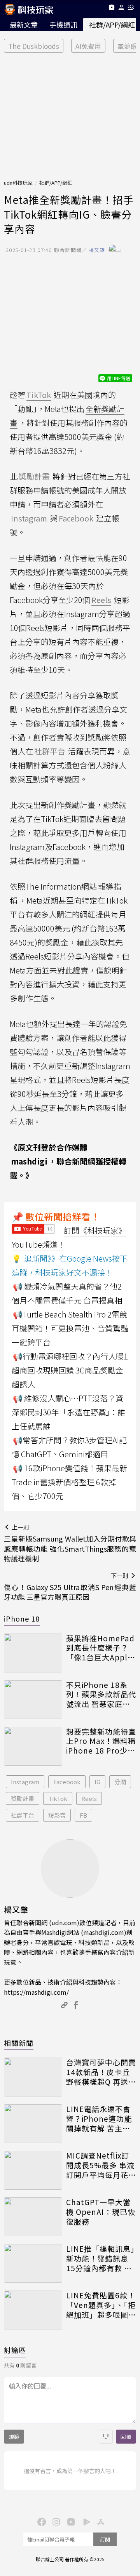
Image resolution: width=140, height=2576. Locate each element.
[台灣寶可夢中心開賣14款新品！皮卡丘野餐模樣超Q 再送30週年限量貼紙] (33, 2077)
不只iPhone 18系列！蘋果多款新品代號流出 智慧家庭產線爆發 (101, 1695)
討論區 (15, 2350)
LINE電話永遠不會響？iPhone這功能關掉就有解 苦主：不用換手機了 (99, 2119)
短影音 (57, 1815)
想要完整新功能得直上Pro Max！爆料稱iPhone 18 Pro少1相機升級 (101, 1741)
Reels (89, 1798)
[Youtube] (111, 9)
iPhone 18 (22, 1618)
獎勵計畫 (23, 1798)
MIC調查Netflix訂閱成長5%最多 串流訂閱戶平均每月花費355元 (101, 2165)
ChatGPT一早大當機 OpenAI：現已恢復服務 (101, 2212)
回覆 (126, 2437)
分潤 (120, 1782)
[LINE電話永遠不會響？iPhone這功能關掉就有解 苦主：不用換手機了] (33, 2124)
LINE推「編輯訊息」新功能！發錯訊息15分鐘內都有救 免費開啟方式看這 (101, 2258)
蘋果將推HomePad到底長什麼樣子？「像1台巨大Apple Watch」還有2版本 (100, 1648)
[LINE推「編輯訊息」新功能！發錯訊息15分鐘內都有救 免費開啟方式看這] (33, 2263)
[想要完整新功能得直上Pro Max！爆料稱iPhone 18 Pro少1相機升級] (33, 1746)
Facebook (67, 1782)
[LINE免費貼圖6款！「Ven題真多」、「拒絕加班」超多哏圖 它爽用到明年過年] (33, 2310)
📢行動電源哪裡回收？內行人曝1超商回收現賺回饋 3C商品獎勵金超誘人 (70, 1370)
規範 (14, 2437)
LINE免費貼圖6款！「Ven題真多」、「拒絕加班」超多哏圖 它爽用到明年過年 (101, 2305)
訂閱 (105, 2539)
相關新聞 (19, 2043)
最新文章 (24, 24)
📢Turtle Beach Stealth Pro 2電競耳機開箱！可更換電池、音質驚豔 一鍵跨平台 (70, 1328)
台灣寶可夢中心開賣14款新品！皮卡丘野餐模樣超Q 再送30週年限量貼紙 (101, 2072)
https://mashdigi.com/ (36, 1992)
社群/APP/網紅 (56, 183)
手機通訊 (63, 24)
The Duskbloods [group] (34, 46)
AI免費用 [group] (88, 46)
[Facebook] (40, 2521)
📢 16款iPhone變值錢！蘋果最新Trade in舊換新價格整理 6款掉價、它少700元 (69, 1482)
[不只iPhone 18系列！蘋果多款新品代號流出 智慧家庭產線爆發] (33, 1700)
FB (83, 1815)
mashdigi (29, 1161)
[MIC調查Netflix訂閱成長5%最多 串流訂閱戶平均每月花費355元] (33, 2170)
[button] (122, 9)
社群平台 (23, 1815)
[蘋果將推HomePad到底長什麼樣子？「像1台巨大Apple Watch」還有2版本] (33, 1653)
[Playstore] (85, 2521)
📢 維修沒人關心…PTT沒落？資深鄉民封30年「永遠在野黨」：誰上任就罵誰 (68, 1412)
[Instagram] (55, 2521)
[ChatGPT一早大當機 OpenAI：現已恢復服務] (33, 2217)
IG (97, 1782)
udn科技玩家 (18, 183)
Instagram (25, 1782)
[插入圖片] (106, 2437)
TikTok (58, 1798)
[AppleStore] (100, 2521)
